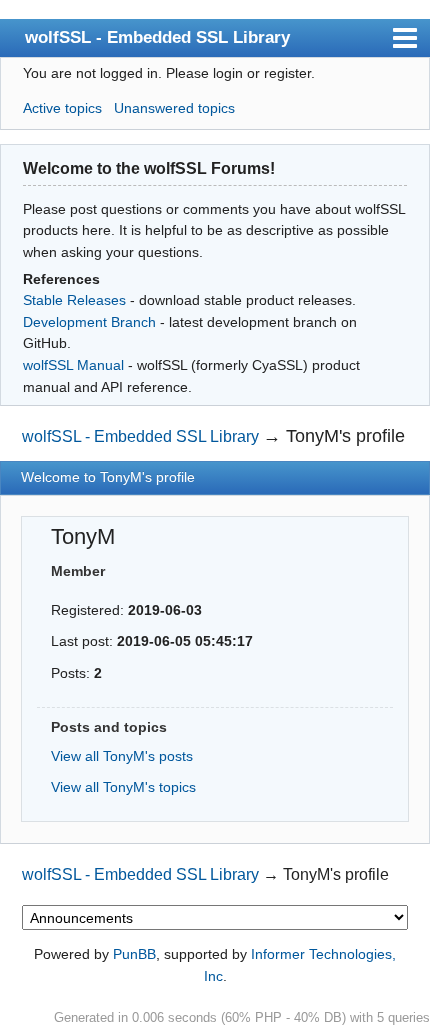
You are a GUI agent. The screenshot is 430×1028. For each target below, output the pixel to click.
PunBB (134, 954)
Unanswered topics (174, 108)
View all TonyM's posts (122, 756)
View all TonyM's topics (123, 787)
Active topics (62, 108)
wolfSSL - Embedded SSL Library (157, 37)
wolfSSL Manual (73, 365)
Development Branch (89, 322)
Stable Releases (74, 300)
